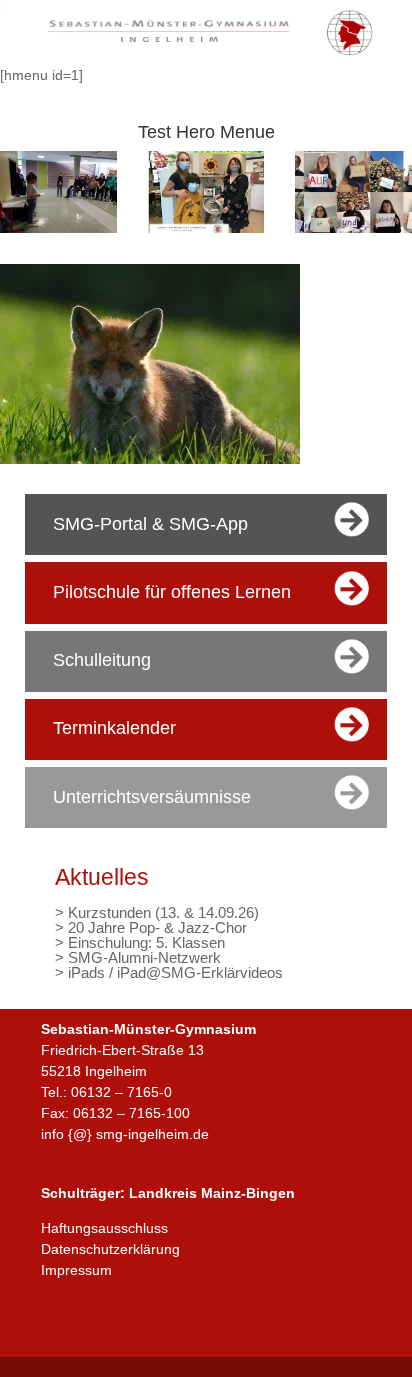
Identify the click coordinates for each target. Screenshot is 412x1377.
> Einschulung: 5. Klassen (140, 942)
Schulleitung (102, 660)
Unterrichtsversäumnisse (152, 797)
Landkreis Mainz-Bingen (212, 1193)
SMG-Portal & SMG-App (150, 524)
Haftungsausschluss (104, 1228)
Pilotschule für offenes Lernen (172, 592)
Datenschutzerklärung (110, 1249)
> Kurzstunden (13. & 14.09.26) (157, 912)
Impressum (76, 1270)
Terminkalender (114, 728)
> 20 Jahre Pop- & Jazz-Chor (151, 927)
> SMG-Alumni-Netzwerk (138, 957)
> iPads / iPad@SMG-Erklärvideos (169, 972)
